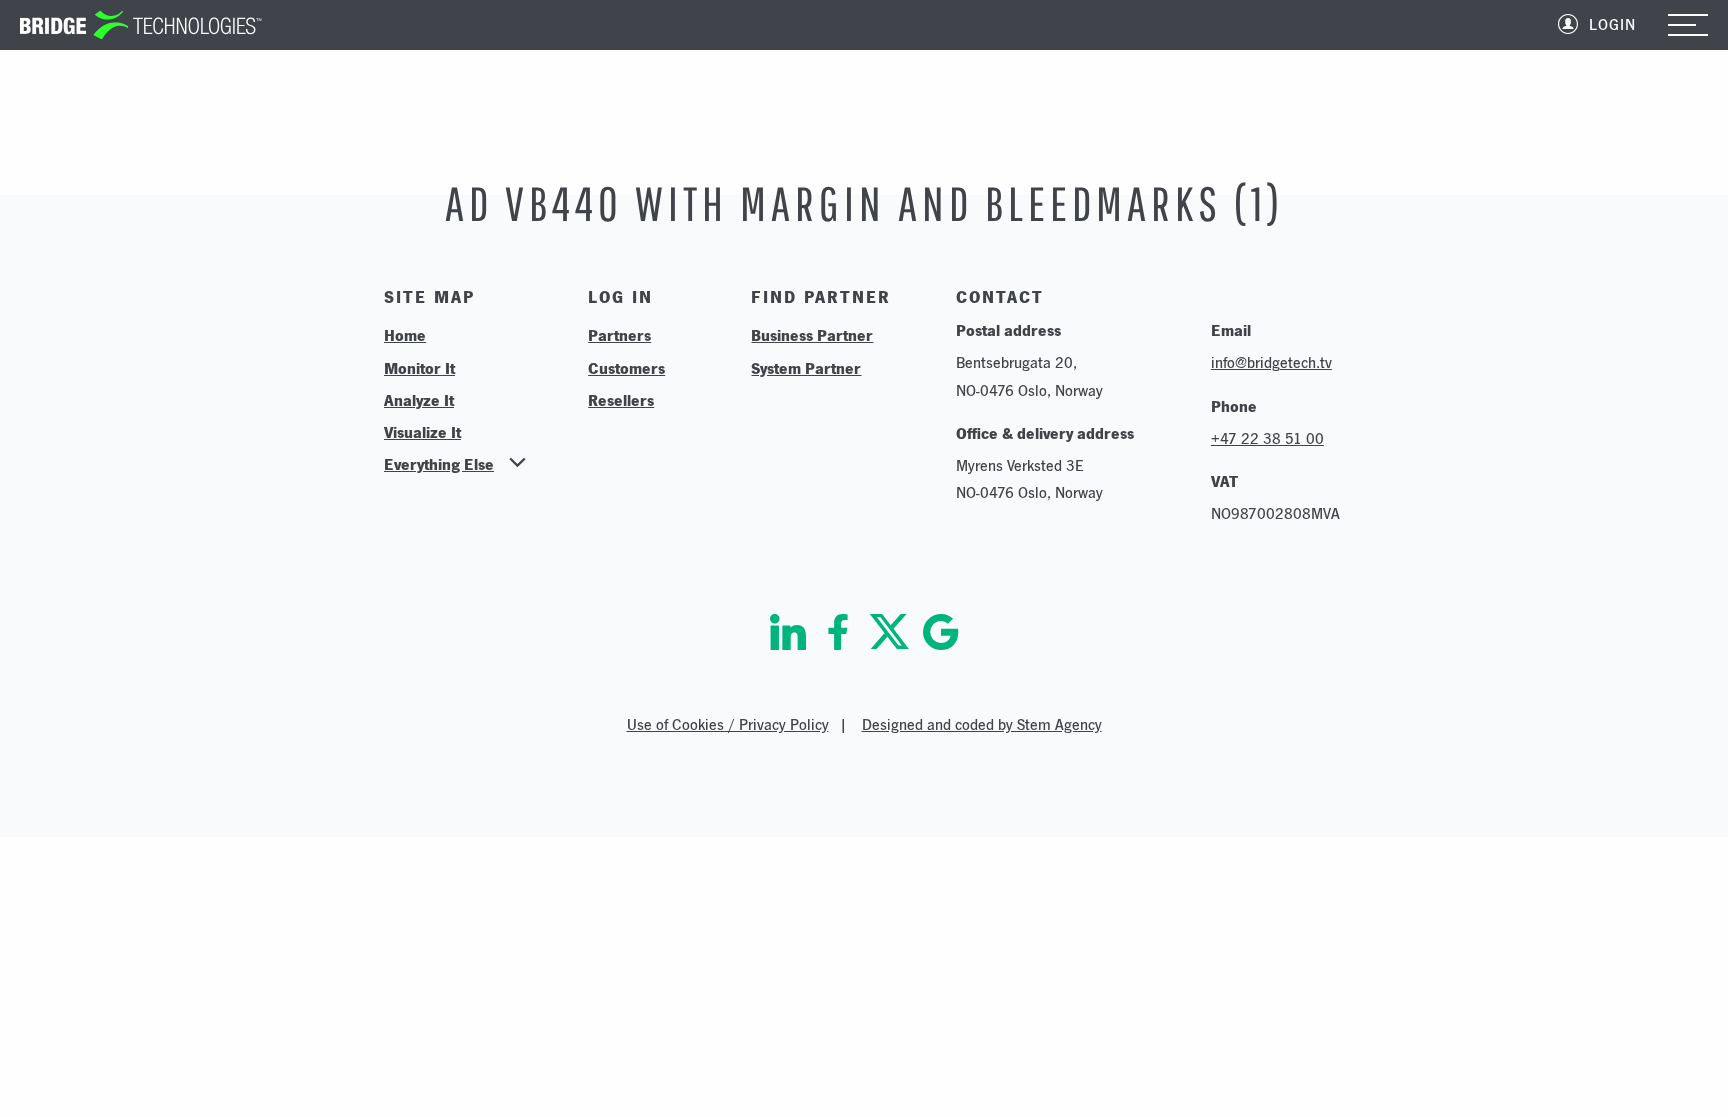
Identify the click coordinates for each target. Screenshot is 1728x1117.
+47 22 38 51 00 (1267, 438)
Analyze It (419, 400)
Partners (619, 335)
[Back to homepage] (141, 25)
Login (1612, 24)
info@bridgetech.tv (1271, 362)
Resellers (621, 400)
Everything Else (439, 464)
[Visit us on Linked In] (788, 632)
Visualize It (422, 432)
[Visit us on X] (889, 632)
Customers (626, 368)
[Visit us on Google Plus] (941, 632)
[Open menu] (1688, 26)
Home (405, 335)
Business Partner (812, 335)
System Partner (806, 368)
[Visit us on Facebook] (838, 632)
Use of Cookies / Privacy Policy (728, 724)
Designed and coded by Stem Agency (982, 724)
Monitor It (419, 368)
